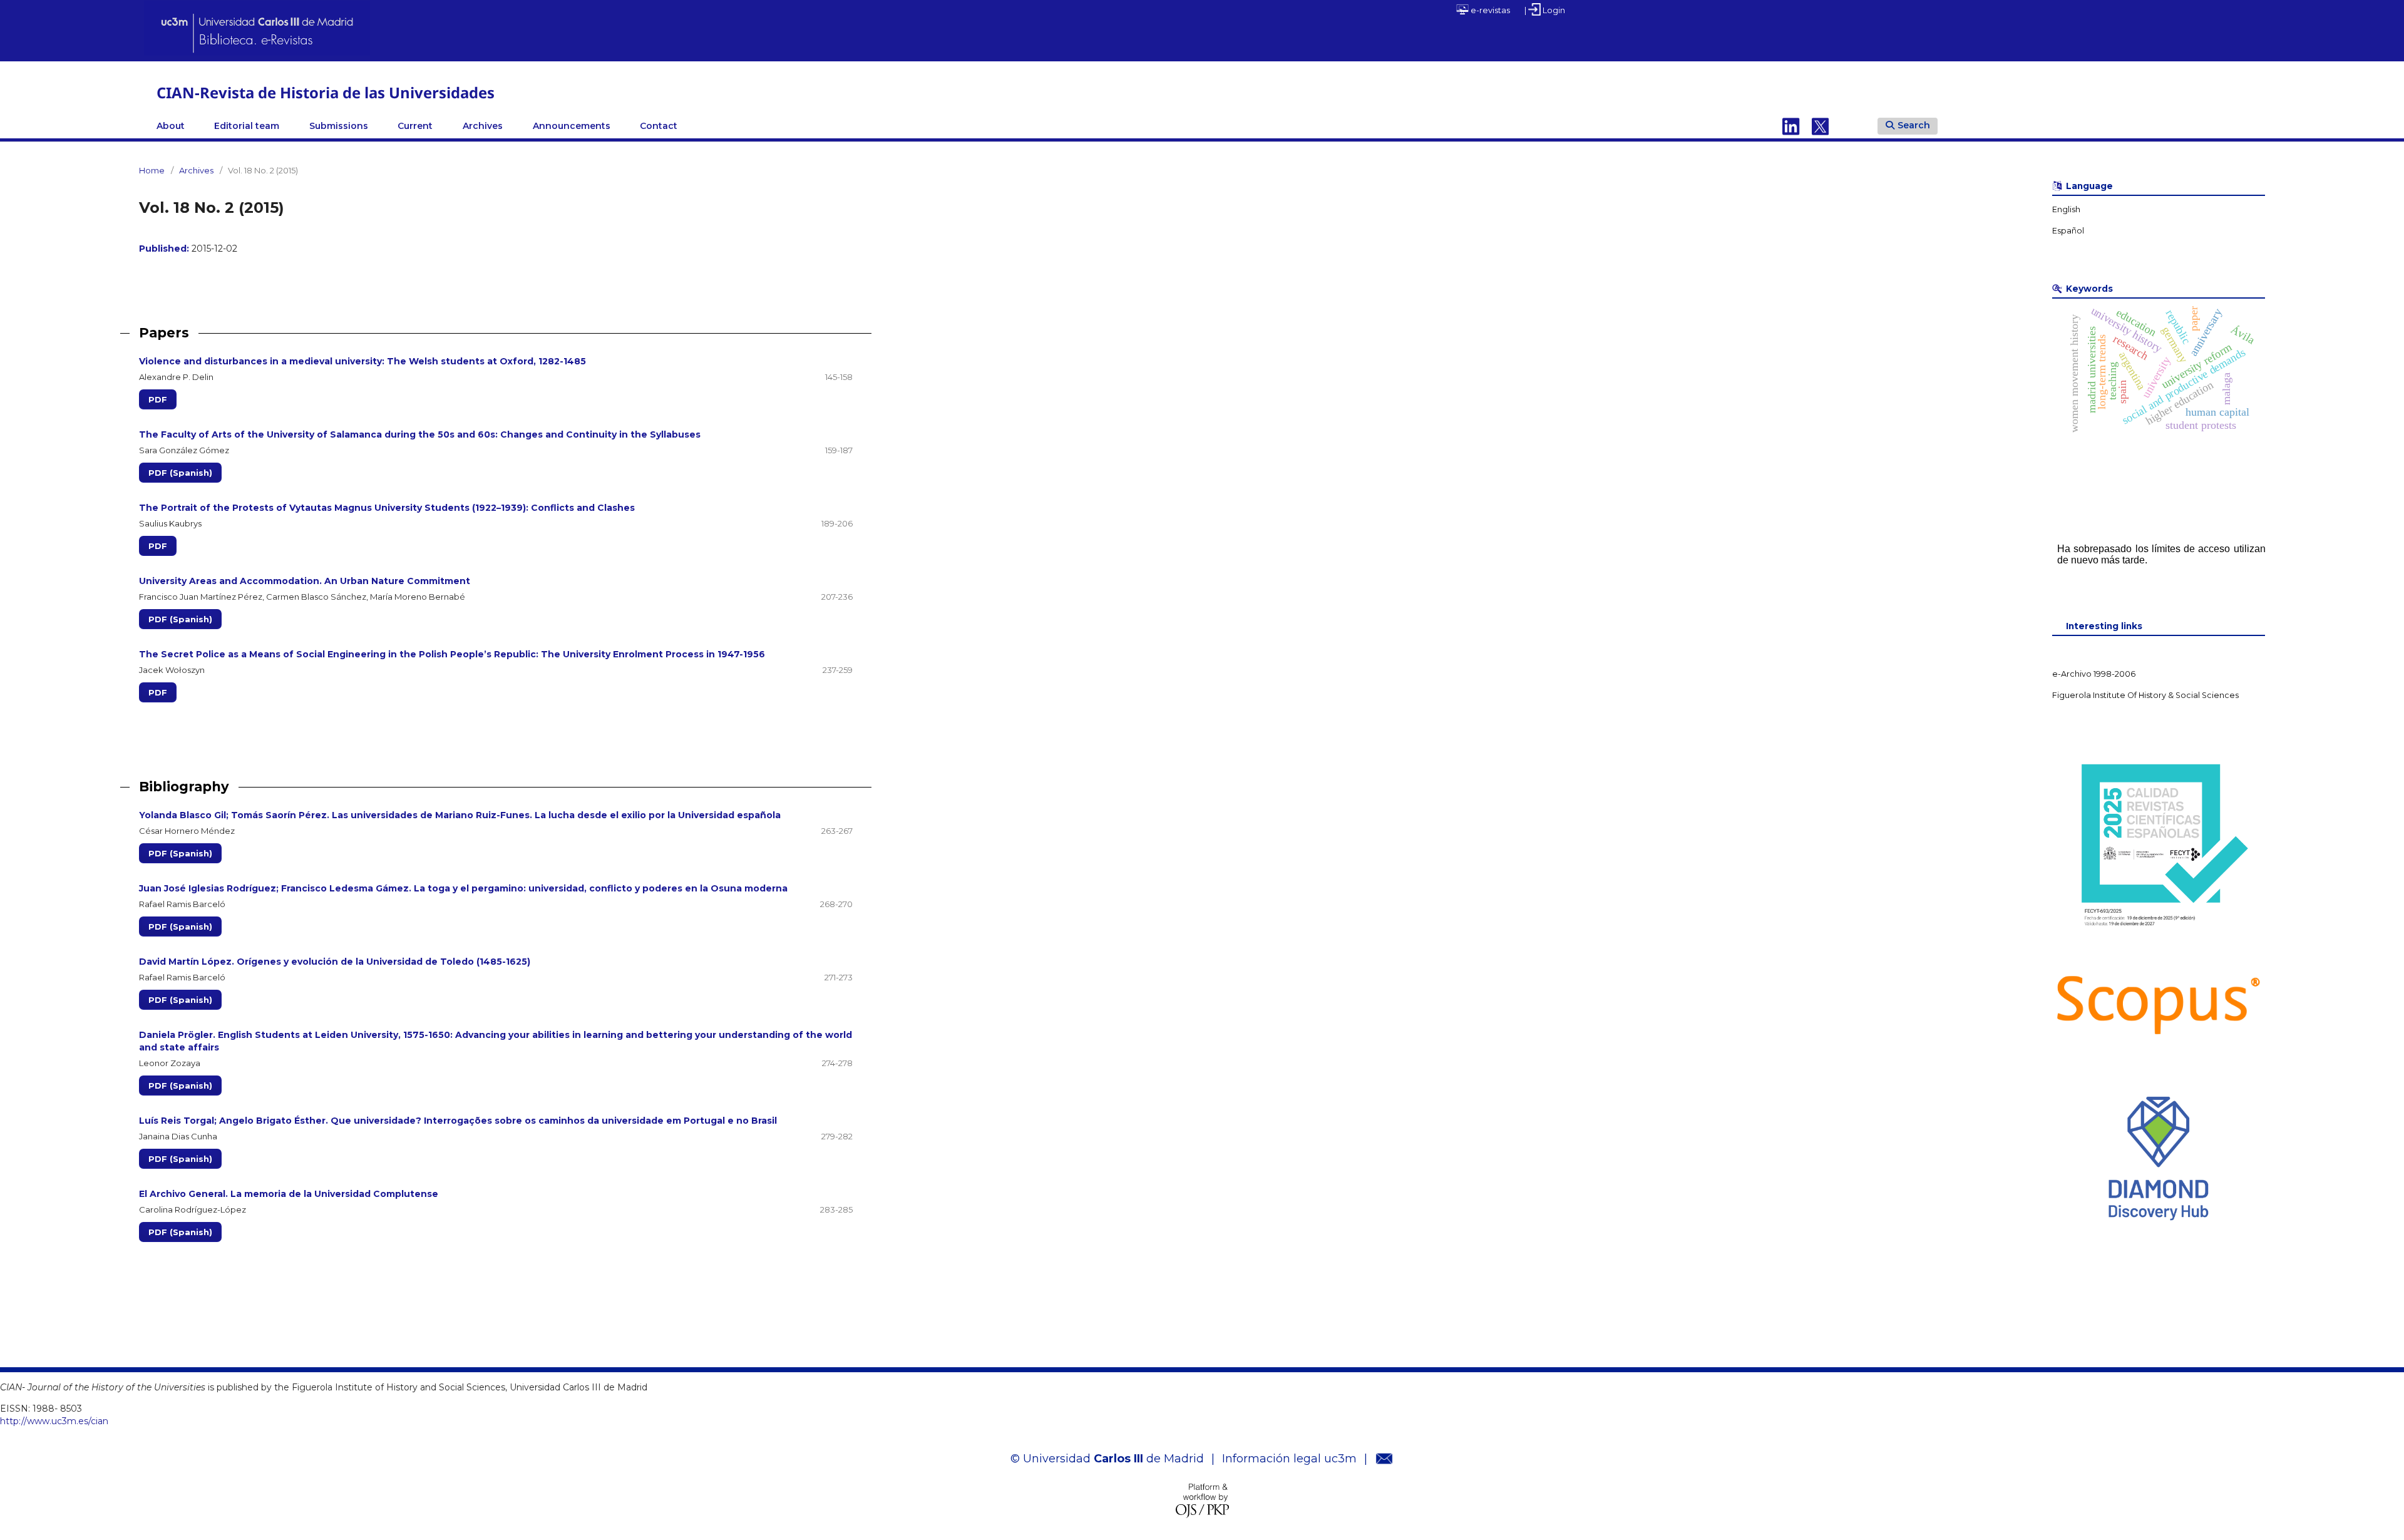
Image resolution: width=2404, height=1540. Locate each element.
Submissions (339, 126)
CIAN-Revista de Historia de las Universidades (326, 92)
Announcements (572, 126)
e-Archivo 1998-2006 (2094, 674)
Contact (659, 126)
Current (415, 126)
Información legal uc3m (1289, 1459)
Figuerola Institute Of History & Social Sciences (2145, 695)
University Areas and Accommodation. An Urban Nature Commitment (305, 581)
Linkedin (1791, 126)
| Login (1545, 10)
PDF (158, 399)
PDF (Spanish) (180, 473)
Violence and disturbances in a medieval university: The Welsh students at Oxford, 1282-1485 (362, 361)
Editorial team (247, 126)
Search (1914, 125)
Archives (483, 126)
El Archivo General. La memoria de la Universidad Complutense (289, 1194)
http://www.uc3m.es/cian (54, 1421)
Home (152, 170)
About (171, 126)
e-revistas (1489, 10)
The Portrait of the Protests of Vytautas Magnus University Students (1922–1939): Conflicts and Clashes (387, 508)
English (2066, 209)
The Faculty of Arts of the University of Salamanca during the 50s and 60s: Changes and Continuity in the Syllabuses (420, 434)
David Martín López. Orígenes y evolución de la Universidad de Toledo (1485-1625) (335, 962)
